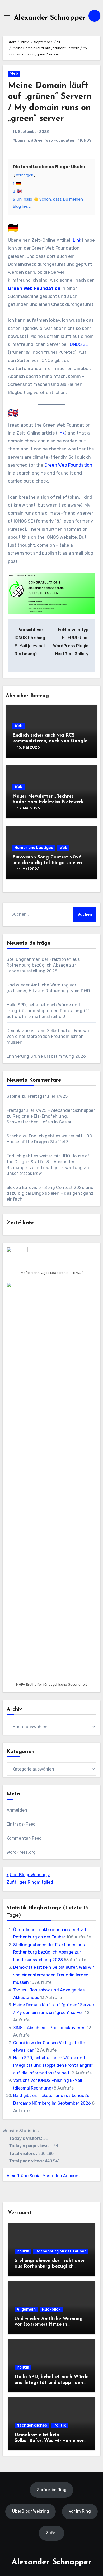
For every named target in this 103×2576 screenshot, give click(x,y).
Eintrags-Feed (21, 1824)
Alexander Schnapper (50, 18)
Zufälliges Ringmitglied (30, 1882)
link (61, 433)
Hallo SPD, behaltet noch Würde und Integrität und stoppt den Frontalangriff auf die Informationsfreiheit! (48, 1011)
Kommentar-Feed (24, 1838)
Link (77, 240)
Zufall (52, 2533)
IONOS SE (78, 344)
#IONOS (84, 141)
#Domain (21, 141)
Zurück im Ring (52, 2490)
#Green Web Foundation (53, 141)
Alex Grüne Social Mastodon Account (43, 2176)
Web (14, 74)
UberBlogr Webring (28, 1875)
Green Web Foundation (34, 288)
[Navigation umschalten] (7, 16)
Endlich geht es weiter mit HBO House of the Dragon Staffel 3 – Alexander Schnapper (48, 1162)
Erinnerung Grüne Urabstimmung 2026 (46, 1056)
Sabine (13, 1096)
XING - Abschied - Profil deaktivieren (49, 2028)
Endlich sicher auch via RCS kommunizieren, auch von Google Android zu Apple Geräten (50, 741)
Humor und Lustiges (34, 848)
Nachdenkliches (32, 2425)
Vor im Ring (80, 2511)
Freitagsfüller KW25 (48, 1096)
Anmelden (17, 1810)
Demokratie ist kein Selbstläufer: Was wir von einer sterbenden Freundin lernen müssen (48, 1036)
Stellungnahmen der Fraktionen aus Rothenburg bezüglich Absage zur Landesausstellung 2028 (43, 965)
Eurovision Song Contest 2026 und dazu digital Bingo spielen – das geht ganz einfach (49, 863)
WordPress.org (21, 1852)
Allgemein (26, 2309)
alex (11, 1187)
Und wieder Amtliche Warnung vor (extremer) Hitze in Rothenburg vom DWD (49, 2325)
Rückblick (51, 2309)
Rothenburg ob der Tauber (61, 2251)
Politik (23, 2251)
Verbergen (25, 175)
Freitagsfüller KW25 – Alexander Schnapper (51, 1110)
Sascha (14, 1136)
